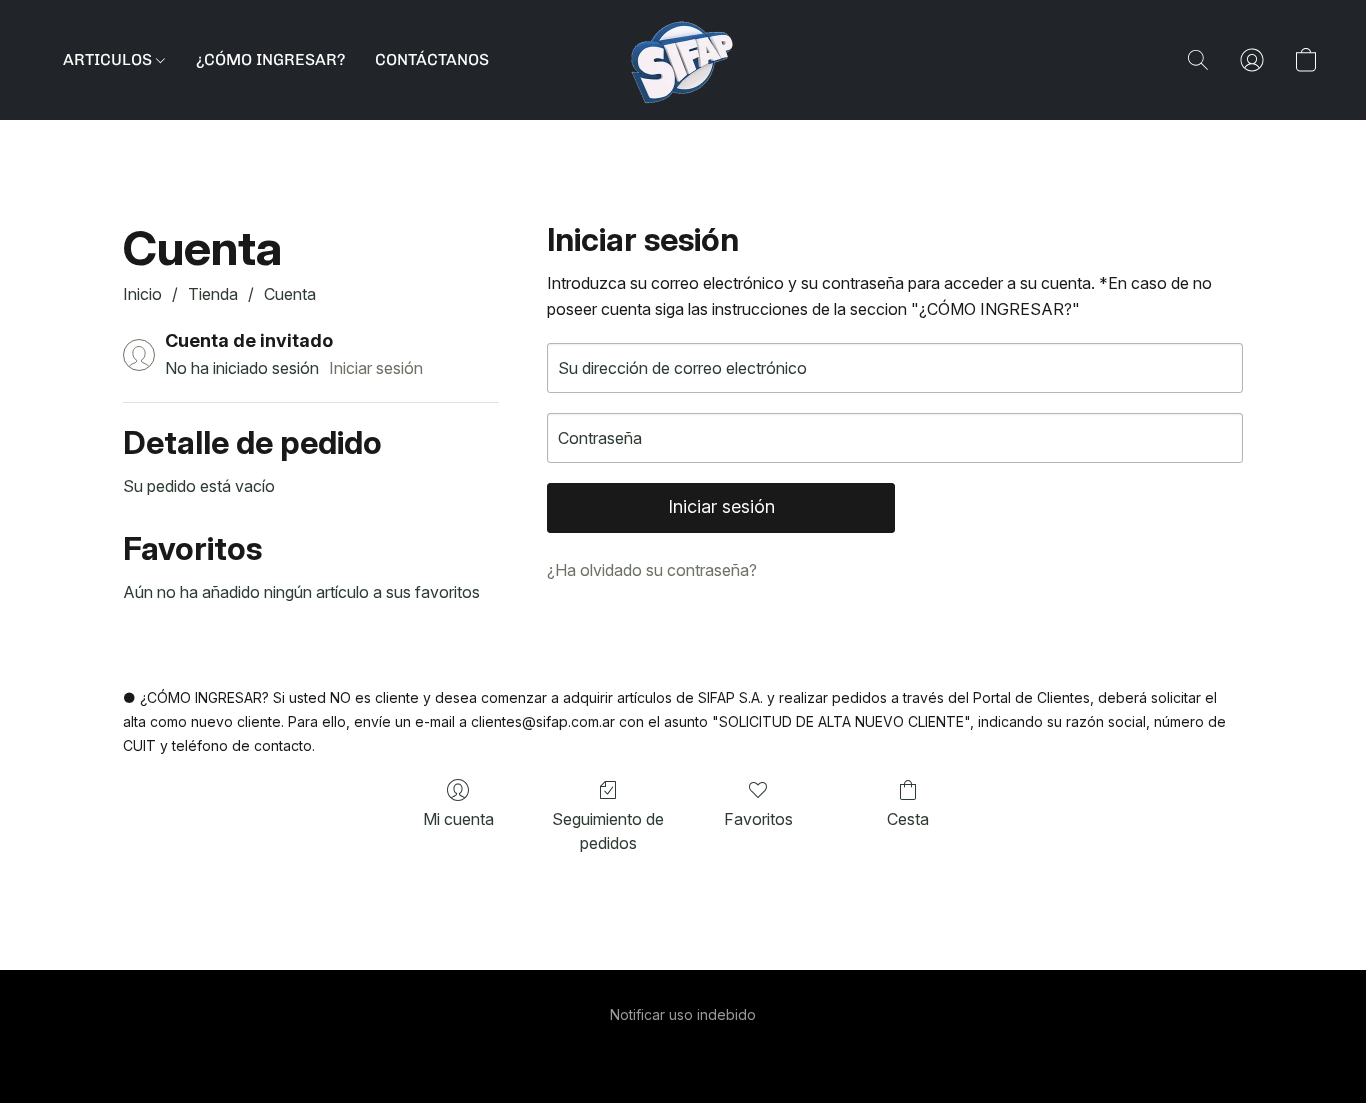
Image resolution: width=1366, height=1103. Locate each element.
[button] (683, 60)
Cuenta (290, 294)
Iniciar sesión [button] (376, 368)
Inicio (142, 294)
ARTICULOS (109, 59)
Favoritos (758, 819)
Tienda (213, 294)
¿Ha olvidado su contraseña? (652, 570)
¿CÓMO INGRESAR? (270, 59)
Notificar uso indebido (683, 1014)
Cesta (908, 819)
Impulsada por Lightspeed (683, 1049)
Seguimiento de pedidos (608, 831)
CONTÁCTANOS (432, 59)
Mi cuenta (458, 819)
